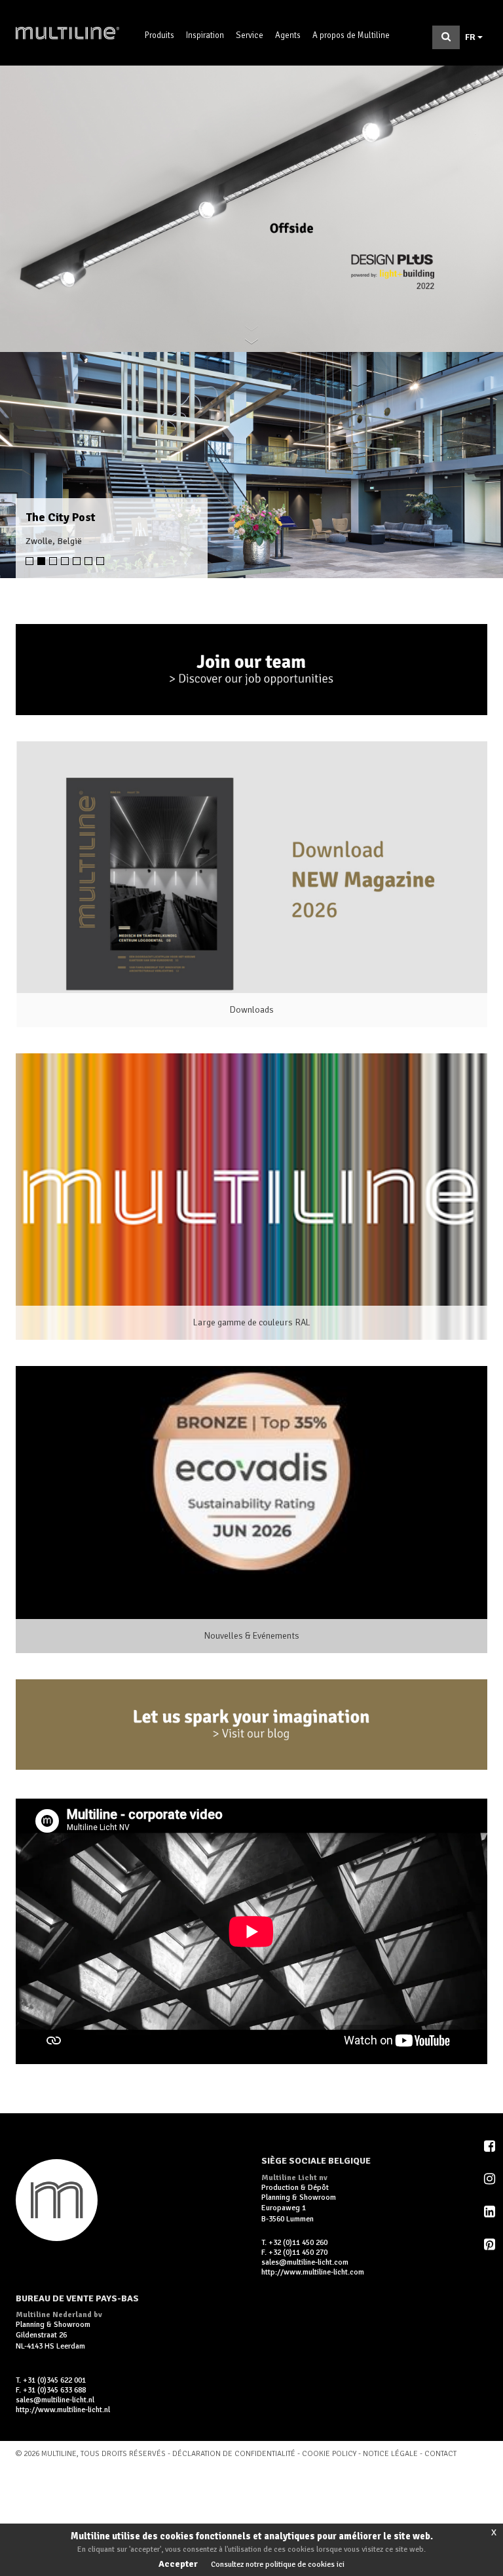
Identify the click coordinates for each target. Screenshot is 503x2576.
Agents (288, 35)
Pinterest (491, 2244)
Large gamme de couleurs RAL (252, 1322)
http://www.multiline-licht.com (313, 2272)
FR (471, 37)
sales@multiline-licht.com (305, 2262)
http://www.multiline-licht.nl (63, 2410)
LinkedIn (491, 2212)
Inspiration (205, 35)
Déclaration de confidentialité (234, 2454)
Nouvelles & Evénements (252, 1636)
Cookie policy (330, 2454)
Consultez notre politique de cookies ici (278, 2565)
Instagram (491, 2179)
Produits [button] (159, 35)
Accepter (178, 2564)
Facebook (491, 2146)
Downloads (252, 1010)
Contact (440, 2454)
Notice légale (390, 2454)
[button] (25, 465)
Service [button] (250, 35)
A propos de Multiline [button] (351, 35)
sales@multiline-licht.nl (55, 2400)
